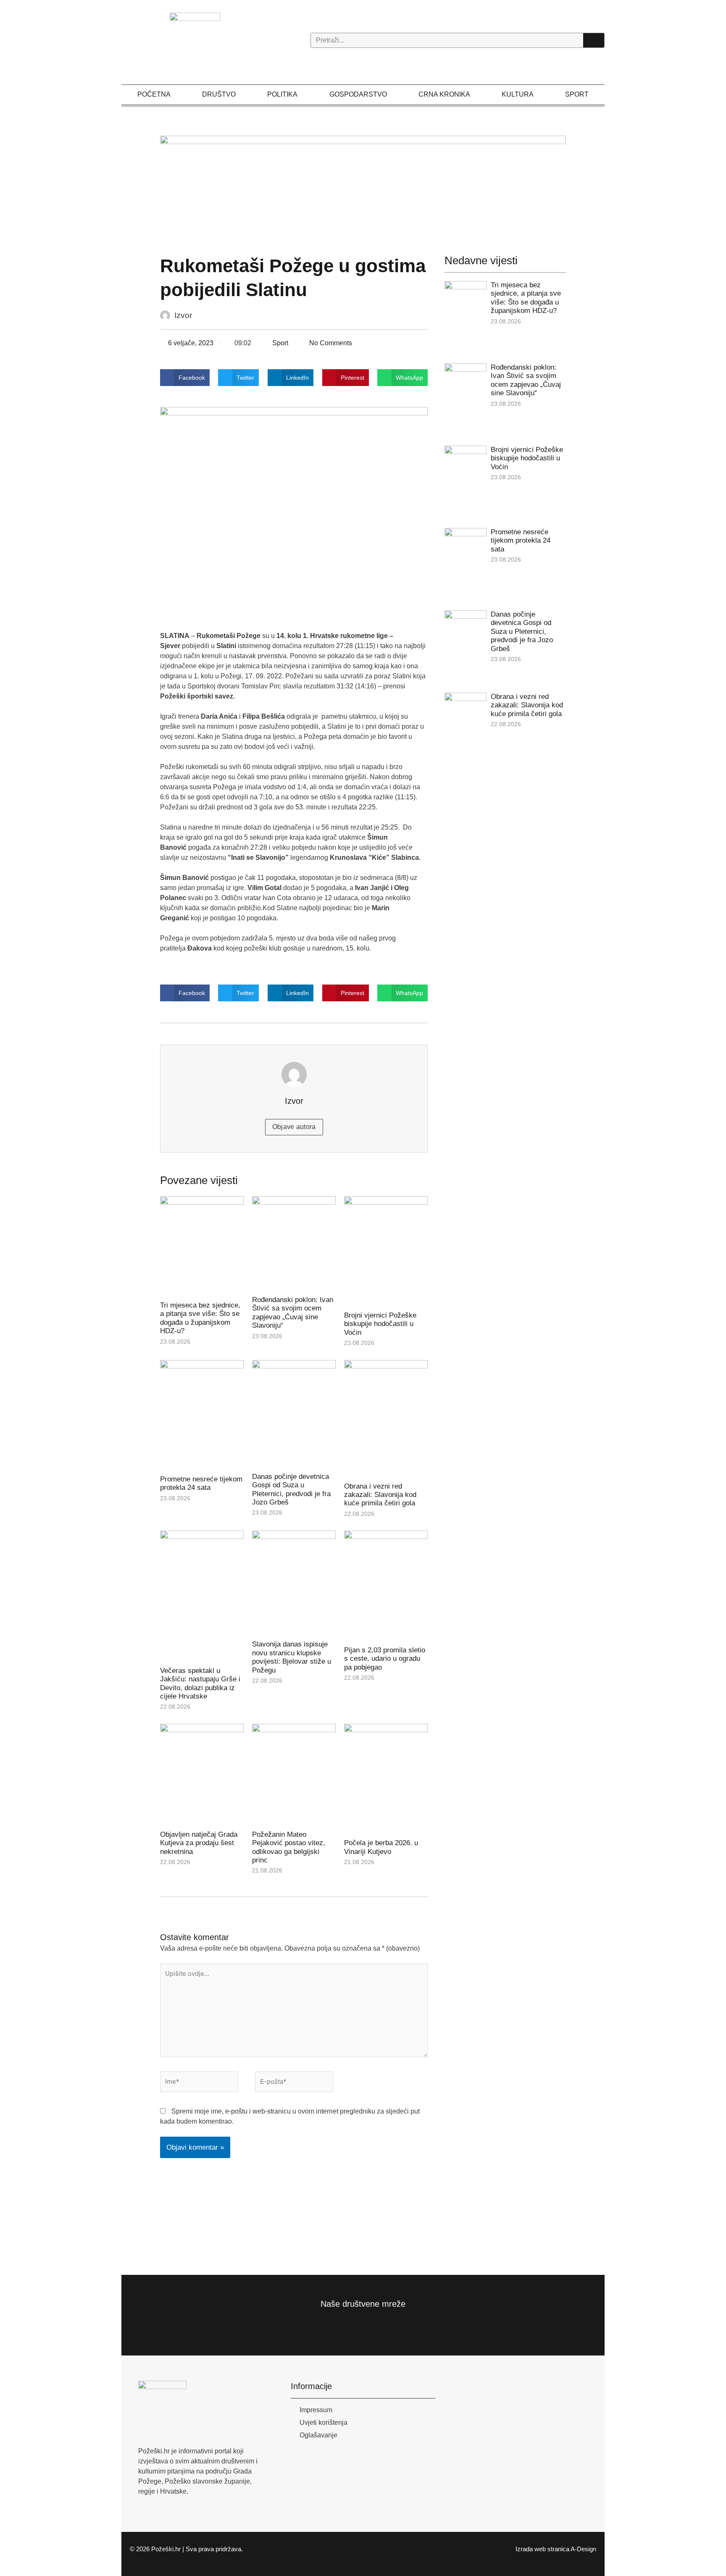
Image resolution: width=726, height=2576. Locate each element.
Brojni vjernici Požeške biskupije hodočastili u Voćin (380, 1324)
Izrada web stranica (542, 2549)
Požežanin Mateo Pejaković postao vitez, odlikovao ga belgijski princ (289, 1847)
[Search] (594, 40)
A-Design (583, 2549)
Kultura (518, 94)
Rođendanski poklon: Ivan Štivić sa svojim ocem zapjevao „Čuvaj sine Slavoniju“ (293, 1313)
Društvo (219, 94)
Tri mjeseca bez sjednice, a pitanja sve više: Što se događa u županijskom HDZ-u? (200, 1318)
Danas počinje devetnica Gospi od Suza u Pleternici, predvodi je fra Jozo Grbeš (291, 1489)
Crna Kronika (444, 94)
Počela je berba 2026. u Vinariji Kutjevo (381, 1847)
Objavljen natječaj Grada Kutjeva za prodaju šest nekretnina (199, 1843)
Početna (154, 94)
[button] (185, 378)
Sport (577, 94)
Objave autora (294, 1127)
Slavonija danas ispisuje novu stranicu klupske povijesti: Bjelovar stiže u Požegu (292, 1657)
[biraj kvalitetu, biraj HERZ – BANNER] (363, 186)
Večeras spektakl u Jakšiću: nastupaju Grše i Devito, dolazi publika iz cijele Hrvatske (200, 1683)
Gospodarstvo (358, 94)
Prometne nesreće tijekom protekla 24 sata (201, 1483)
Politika (282, 94)
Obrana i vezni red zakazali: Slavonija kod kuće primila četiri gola (380, 1495)
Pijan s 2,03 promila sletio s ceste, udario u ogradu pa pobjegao (385, 1659)
